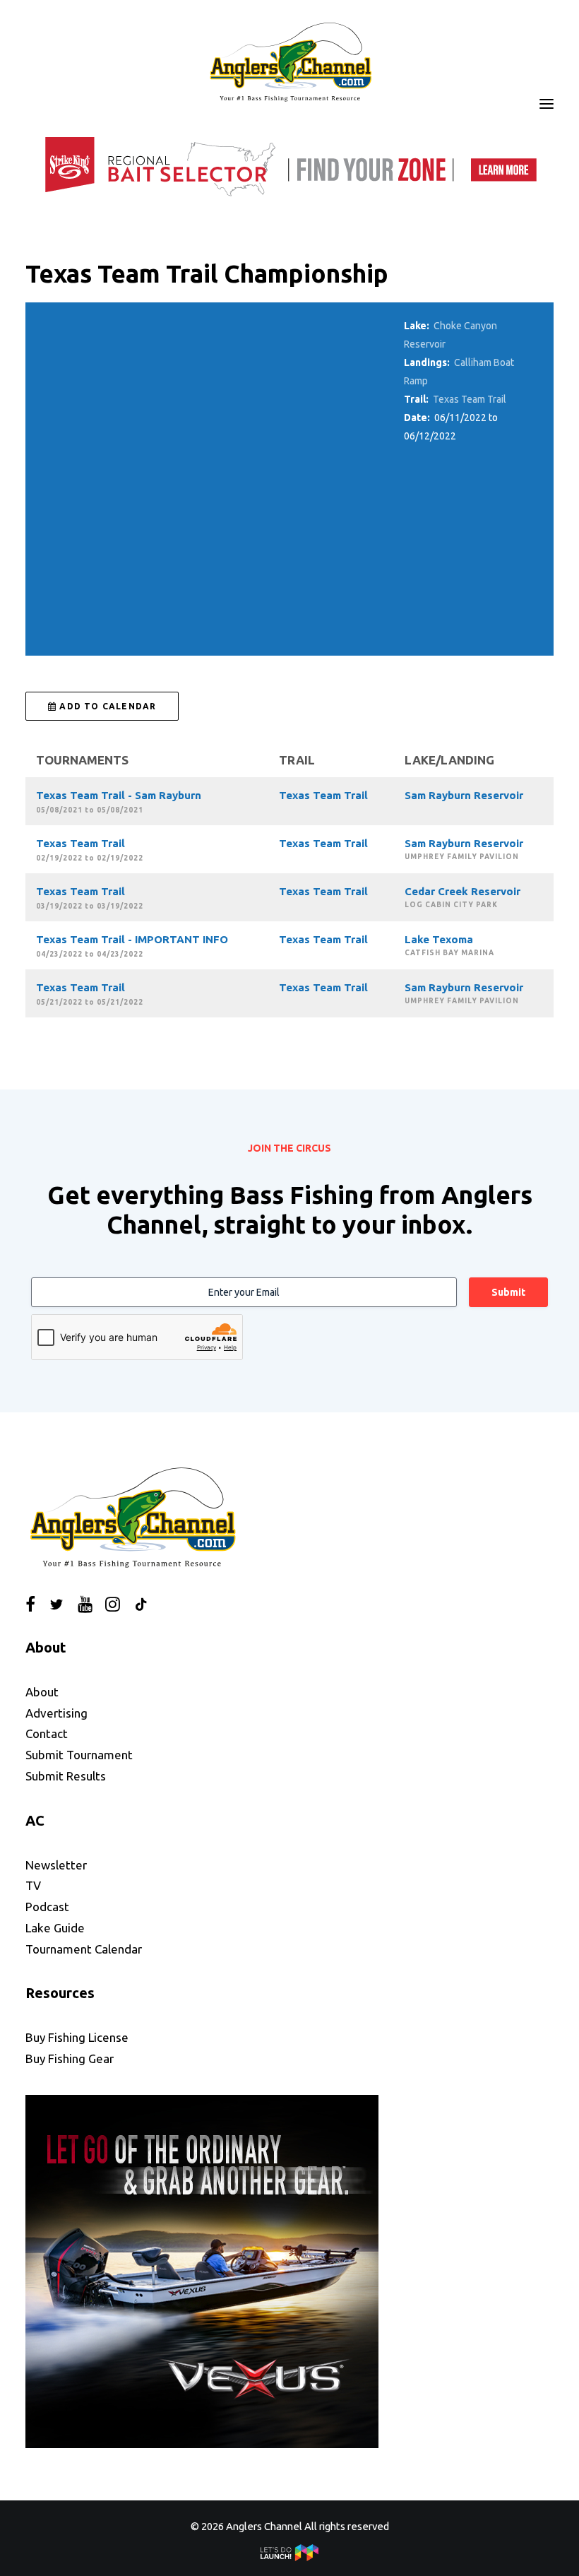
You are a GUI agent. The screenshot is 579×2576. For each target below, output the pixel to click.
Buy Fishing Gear (70, 2058)
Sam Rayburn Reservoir (464, 795)
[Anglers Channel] (289, 61)
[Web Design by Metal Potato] (289, 2557)
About (42, 1692)
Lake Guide (55, 1928)
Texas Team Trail (470, 399)
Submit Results (66, 1776)
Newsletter (56, 1865)
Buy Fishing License (77, 2037)
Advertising (56, 1713)
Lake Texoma (439, 939)
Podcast (47, 1907)
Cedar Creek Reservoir (462, 891)
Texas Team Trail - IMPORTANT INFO (132, 939)
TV (33, 1885)
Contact (47, 1733)
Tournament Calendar (84, 1949)
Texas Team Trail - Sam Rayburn (119, 795)
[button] (547, 104)
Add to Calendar (106, 706)
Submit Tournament (79, 1755)
